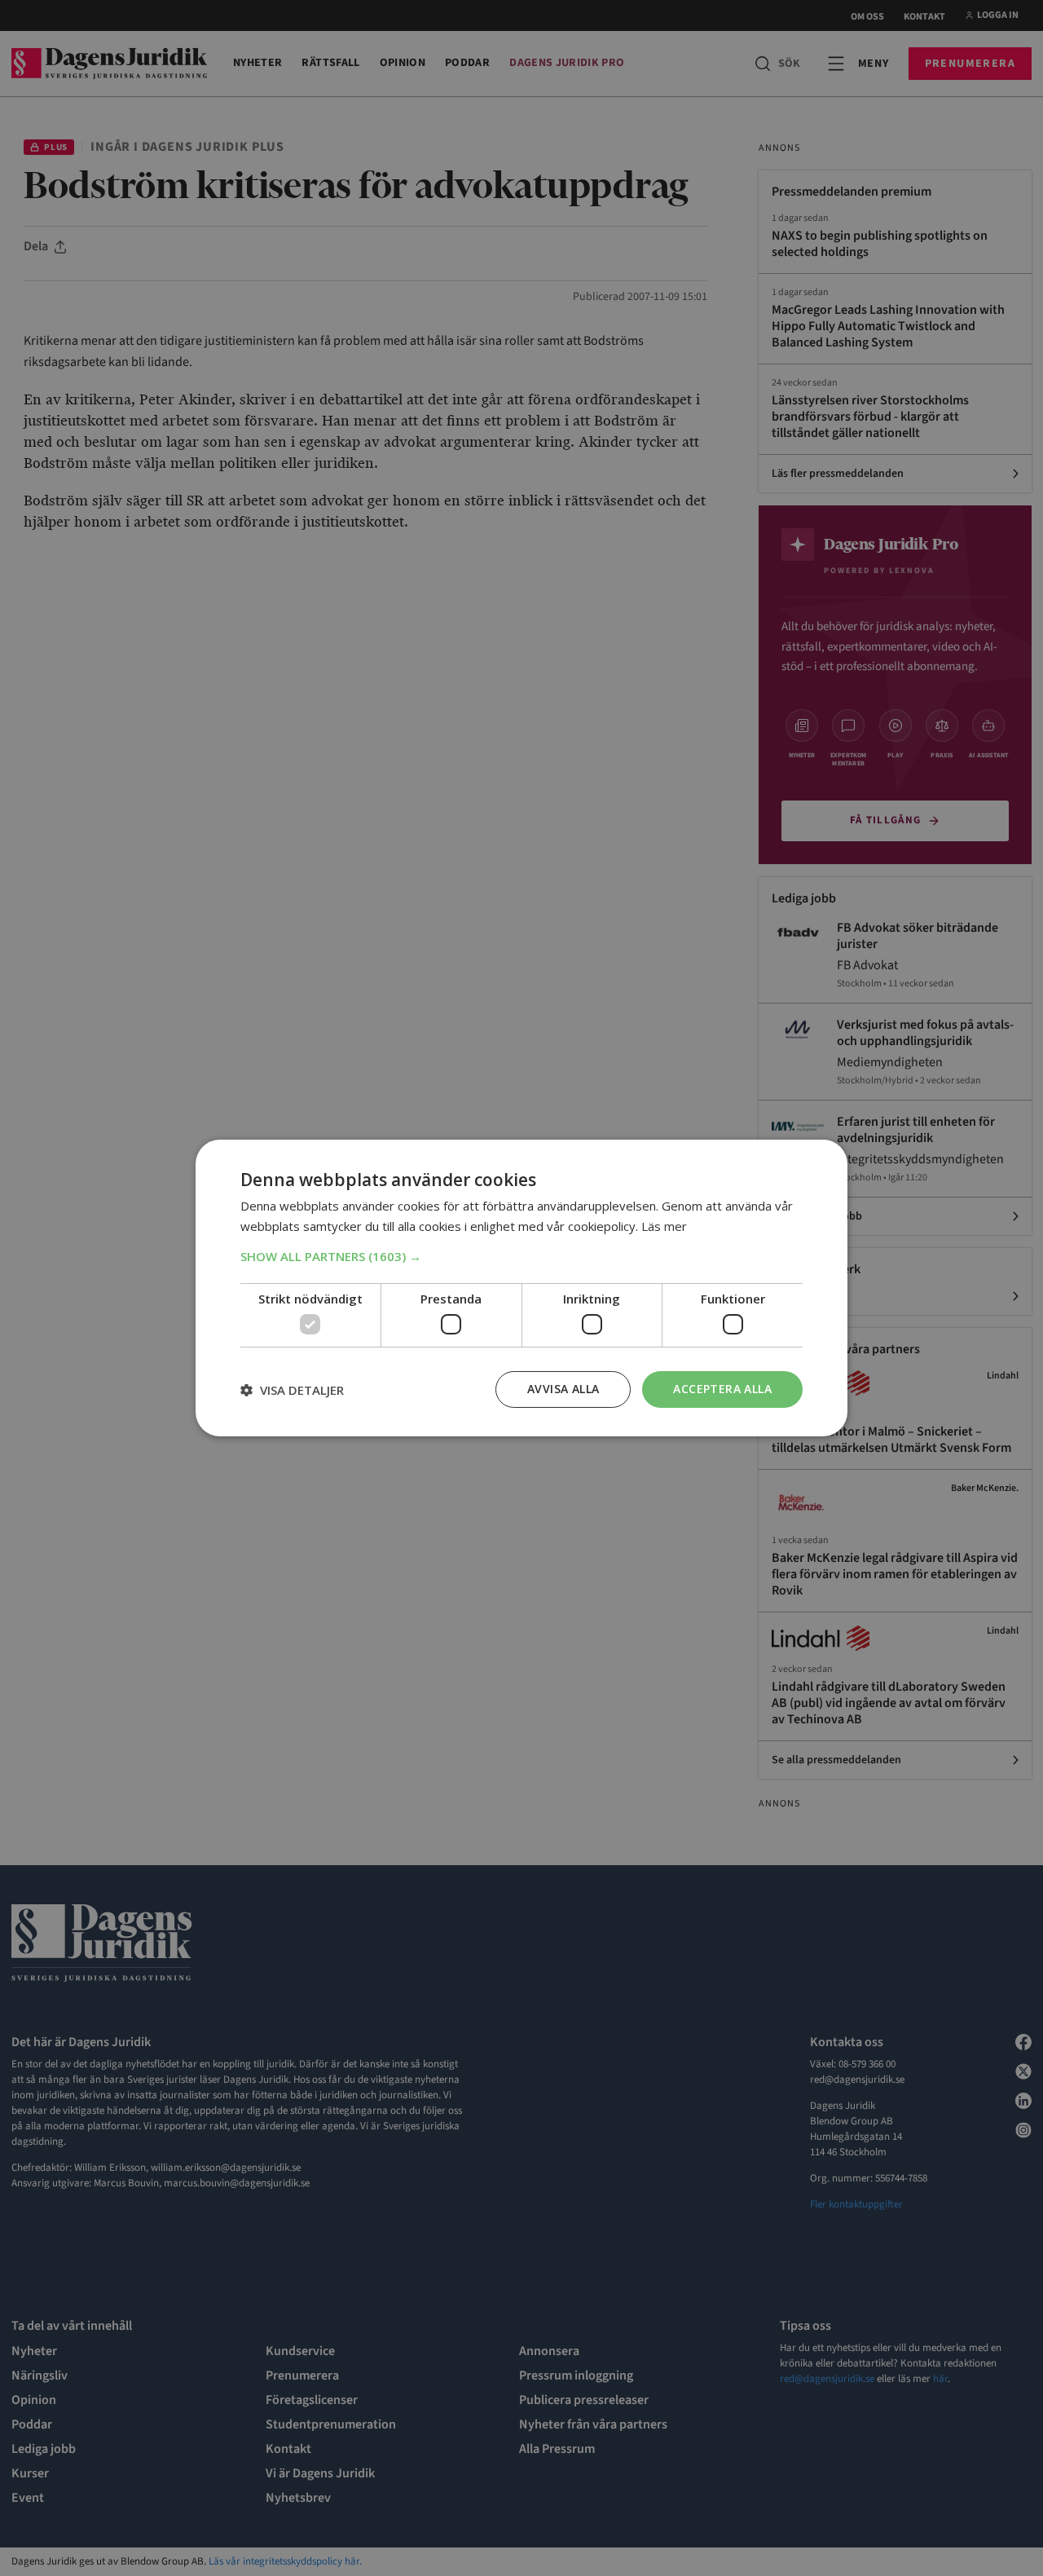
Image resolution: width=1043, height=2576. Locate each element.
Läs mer (664, 1226)
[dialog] (521, 1288)
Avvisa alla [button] (563, 1389)
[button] (521, 1256)
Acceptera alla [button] (722, 1389)
